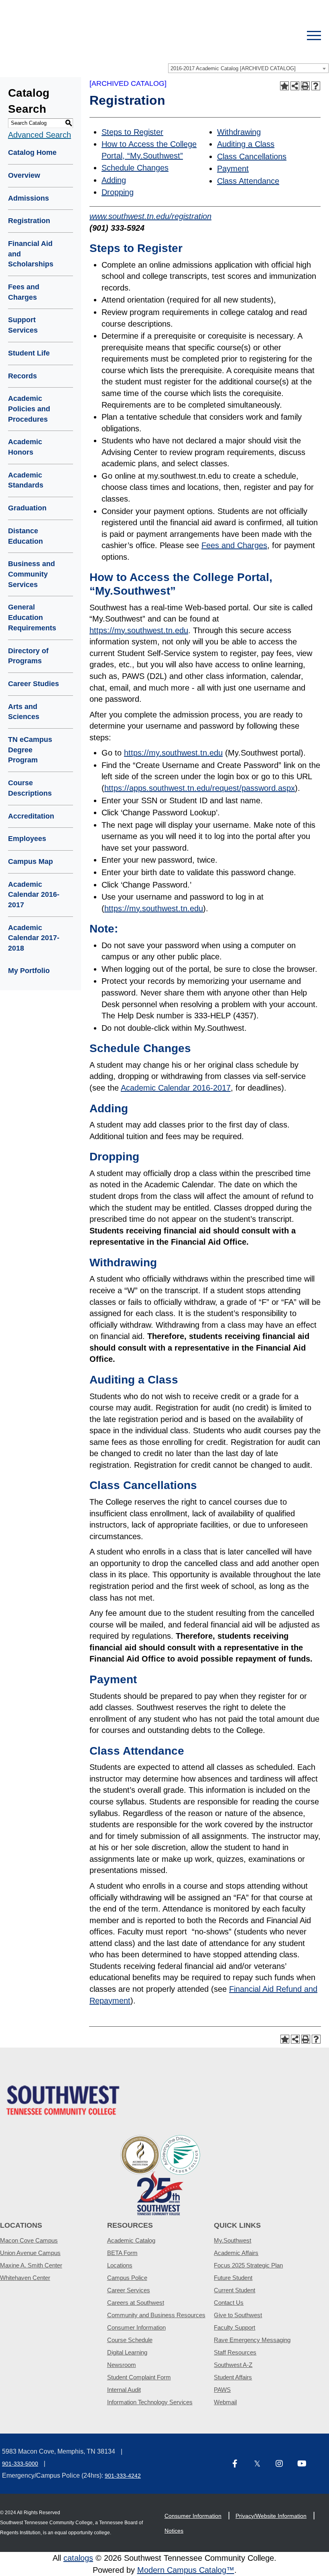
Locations (120, 2265)
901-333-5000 (20, 2464)
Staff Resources (235, 2352)
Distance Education (25, 536)
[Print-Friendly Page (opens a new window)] (305, 86)
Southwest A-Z (233, 2365)
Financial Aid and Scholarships (31, 254)
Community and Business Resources (156, 2315)
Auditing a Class (246, 144)
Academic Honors (25, 447)
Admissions (28, 198)
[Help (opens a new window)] (316, 86)
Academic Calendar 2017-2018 (34, 938)
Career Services (129, 2290)
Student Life (29, 353)
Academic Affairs (236, 2253)
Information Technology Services (150, 2402)
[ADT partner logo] (160, 2175)
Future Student (233, 2278)
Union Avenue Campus (30, 2253)
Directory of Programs (28, 656)
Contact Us (229, 2303)
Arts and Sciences (24, 712)
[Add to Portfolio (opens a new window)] (284, 86)
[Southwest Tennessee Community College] (136, 36)
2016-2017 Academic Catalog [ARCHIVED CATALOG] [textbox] (233, 68)
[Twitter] (262, 2464)
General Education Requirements (32, 617)
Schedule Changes (135, 168)
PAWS (222, 2390)
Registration (29, 221)
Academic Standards (26, 480)
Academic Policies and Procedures (29, 409)
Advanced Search (40, 135)
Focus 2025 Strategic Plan (248, 2265)
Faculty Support (235, 2327)
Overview (24, 175)
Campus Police (127, 2278)
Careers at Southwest (136, 2303)
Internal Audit (124, 2390)
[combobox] (248, 68)
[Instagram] (283, 2464)
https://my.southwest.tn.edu (139, 630)
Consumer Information (136, 2327)
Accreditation (31, 816)
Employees (27, 839)
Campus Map (30, 861)
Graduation (27, 508)
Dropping (118, 192)
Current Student (235, 2290)
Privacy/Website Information (271, 2516)
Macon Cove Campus (29, 2240)
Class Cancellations (252, 156)
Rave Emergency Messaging (252, 2340)
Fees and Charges (24, 292)
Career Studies (34, 684)
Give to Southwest (238, 2315)
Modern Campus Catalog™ (186, 2570)
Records (22, 376)
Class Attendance (248, 181)
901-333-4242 (123, 2476)
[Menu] (314, 36)
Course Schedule (130, 2340)
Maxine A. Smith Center (31, 2265)
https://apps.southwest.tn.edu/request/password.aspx (200, 788)
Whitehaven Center (25, 2278)
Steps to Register (132, 132)
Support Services (23, 325)
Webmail (225, 2402)
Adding (114, 180)
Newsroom (122, 2365)
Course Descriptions (30, 788)
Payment (233, 169)
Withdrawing (239, 132)
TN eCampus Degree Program (30, 750)
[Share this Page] (295, 86)
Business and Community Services (31, 574)
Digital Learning (127, 2352)
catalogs (78, 2558)
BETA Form (122, 2253)
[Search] (286, 36)
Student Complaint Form (139, 2377)
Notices (174, 2531)
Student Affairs (233, 2377)
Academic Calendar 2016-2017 (34, 895)
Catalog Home (32, 152)
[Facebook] (240, 2464)
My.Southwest (233, 2240)
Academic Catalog (131, 2240)
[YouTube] (305, 2464)
